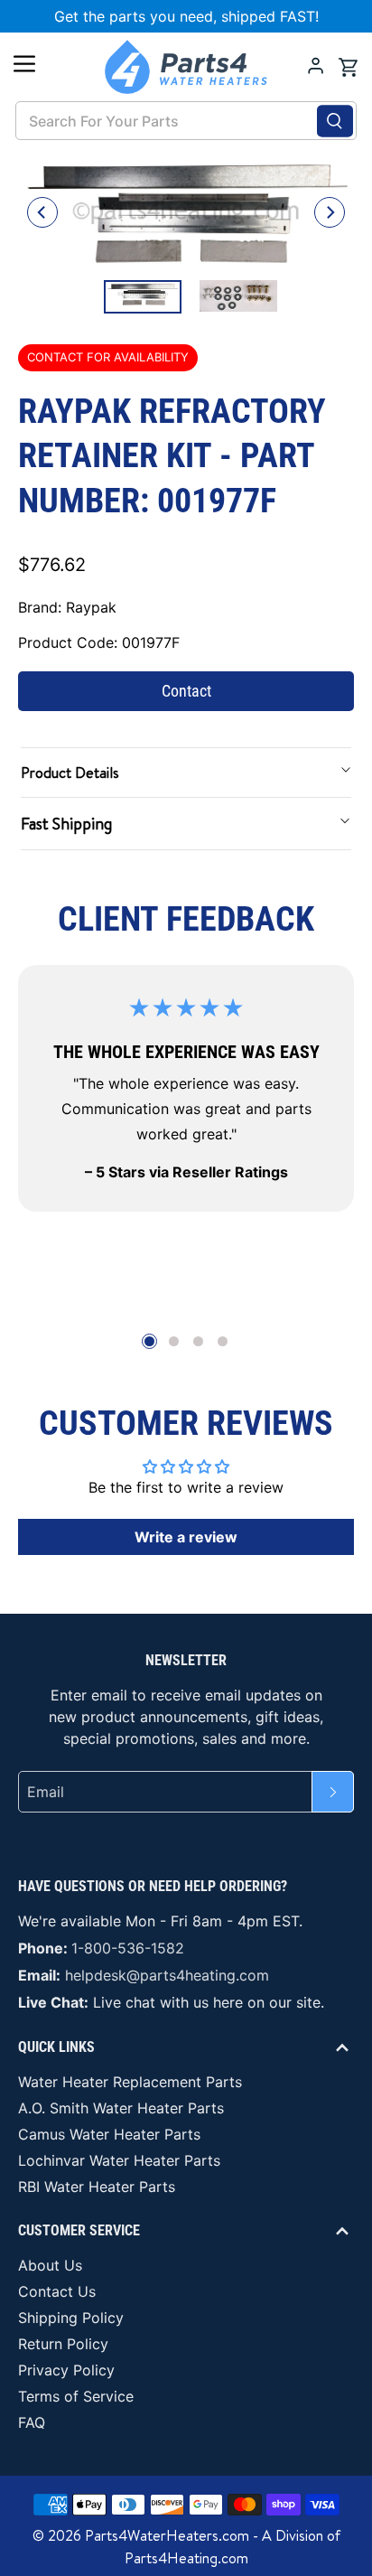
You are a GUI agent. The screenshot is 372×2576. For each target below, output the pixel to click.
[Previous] (42, 212)
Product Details (70, 773)
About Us (50, 2265)
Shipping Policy (71, 2318)
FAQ (32, 2422)
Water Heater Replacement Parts (130, 2082)
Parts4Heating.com (186, 2558)
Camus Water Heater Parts (109, 2134)
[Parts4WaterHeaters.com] (186, 67)
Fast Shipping (66, 824)
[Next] (330, 212)
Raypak (91, 607)
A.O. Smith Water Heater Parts (121, 2108)
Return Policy (63, 2344)
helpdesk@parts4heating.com (167, 1975)
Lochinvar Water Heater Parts (119, 2160)
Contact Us (57, 2291)
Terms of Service (76, 2396)
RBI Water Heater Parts (97, 2187)
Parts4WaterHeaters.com (167, 2535)
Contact (186, 691)
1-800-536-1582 (128, 1948)
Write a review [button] (186, 1537)
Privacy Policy (66, 2370)
